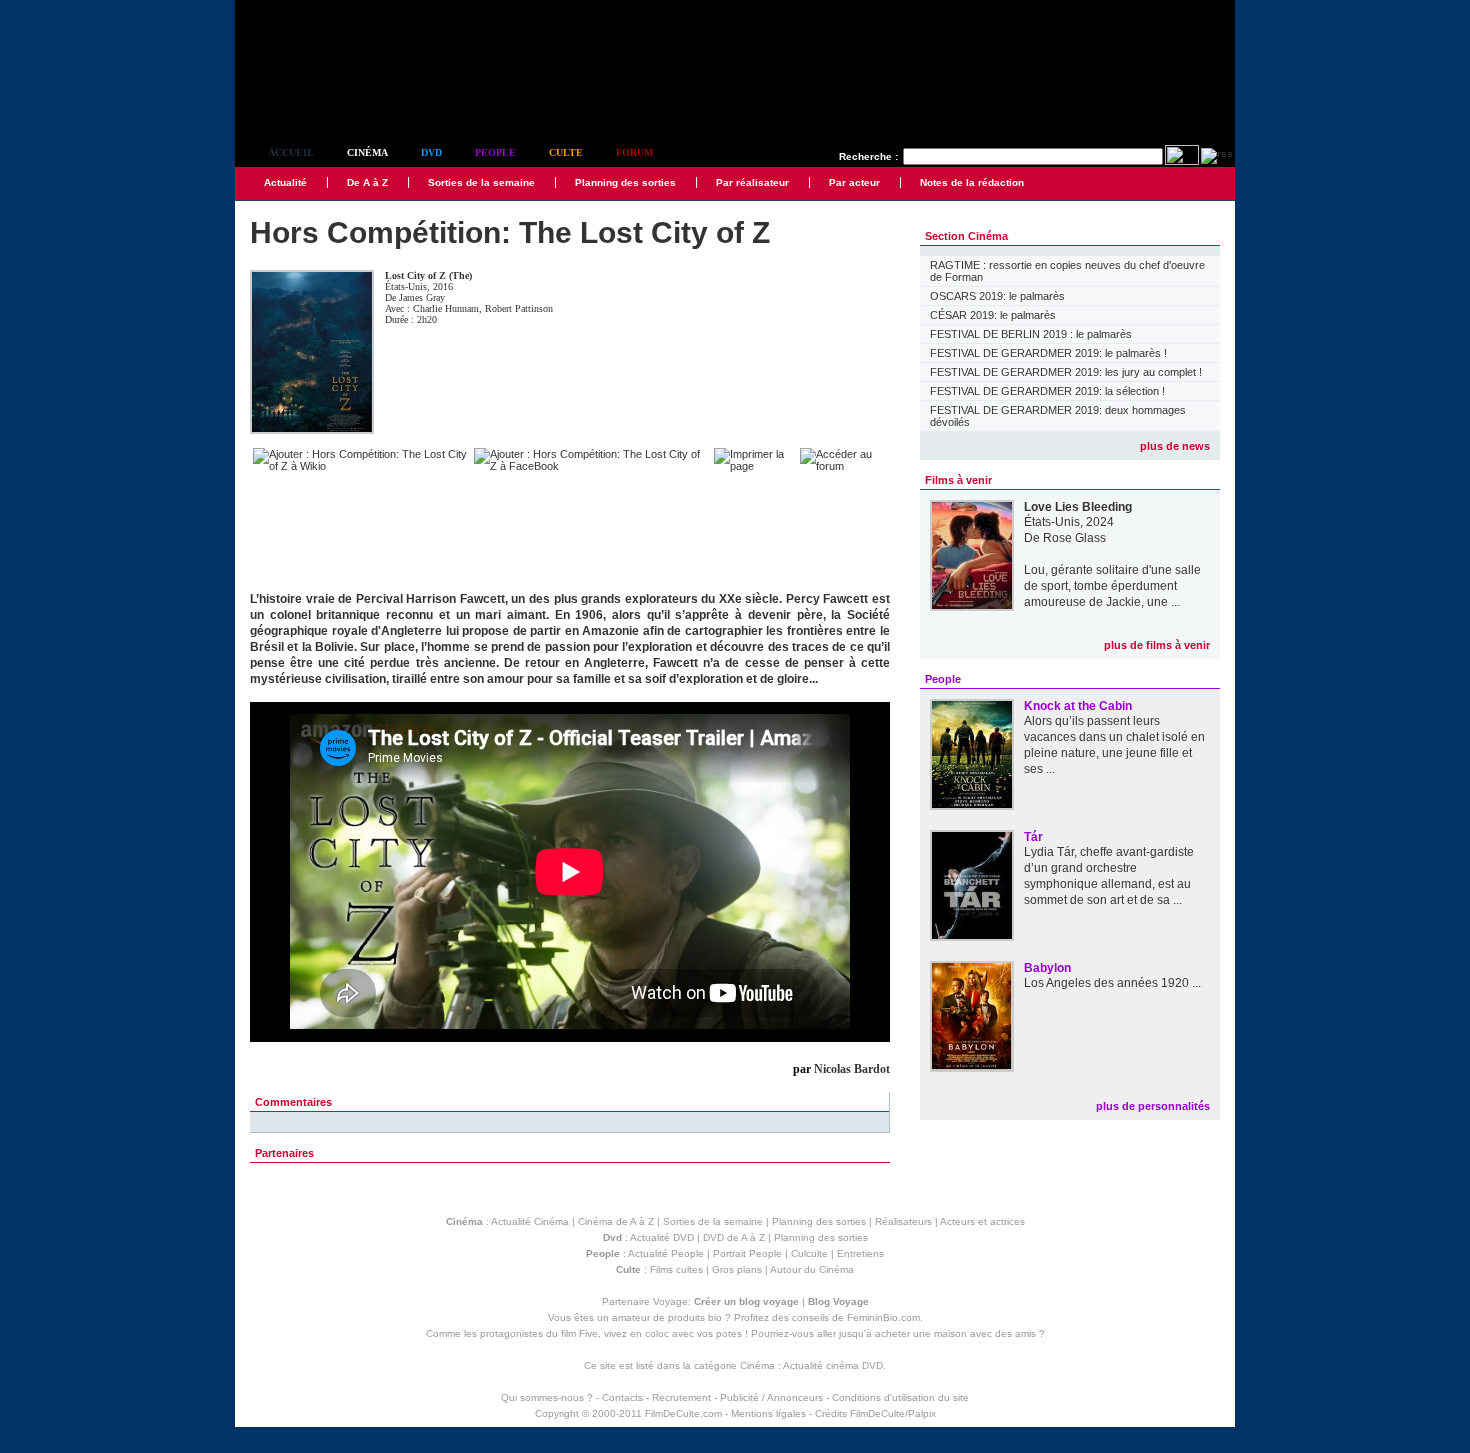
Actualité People (666, 1253)
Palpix (922, 1413)
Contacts (622, 1397)
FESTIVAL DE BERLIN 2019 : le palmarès (1031, 334)
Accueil (291, 152)
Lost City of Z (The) (428, 275)
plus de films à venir (1157, 645)
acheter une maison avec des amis (955, 1333)
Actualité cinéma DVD (833, 1365)
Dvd (431, 152)
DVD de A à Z (734, 1237)
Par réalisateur (752, 182)
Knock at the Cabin (1078, 706)
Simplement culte (345, 98)
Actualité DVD (662, 1237)
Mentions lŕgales (768, 1413)
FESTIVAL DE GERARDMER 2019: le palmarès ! (1048, 353)
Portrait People (747, 1253)
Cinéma (367, 152)
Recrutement (681, 1397)
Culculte (809, 1253)
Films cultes (676, 1269)
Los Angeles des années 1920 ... (1112, 983)
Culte (566, 152)
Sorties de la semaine (481, 182)
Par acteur (854, 182)
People (495, 152)
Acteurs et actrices (982, 1221)
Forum (634, 152)
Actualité (285, 182)
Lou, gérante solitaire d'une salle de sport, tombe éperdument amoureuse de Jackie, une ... (1112, 586)
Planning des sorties (625, 182)
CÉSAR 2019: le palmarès (993, 315)
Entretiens (860, 1253)
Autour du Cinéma (812, 1269)
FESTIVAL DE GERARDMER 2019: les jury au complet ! (1066, 372)
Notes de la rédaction (972, 182)
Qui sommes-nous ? (547, 1397)
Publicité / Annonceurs (771, 1397)
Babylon (1047, 968)
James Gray (422, 297)
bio (715, 1317)
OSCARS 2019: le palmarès (997, 296)
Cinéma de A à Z (616, 1221)
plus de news (1175, 446)
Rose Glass (1074, 538)
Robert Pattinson (519, 308)
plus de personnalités (1153, 1106)
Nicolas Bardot (852, 1069)
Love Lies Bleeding (1078, 507)
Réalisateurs (903, 1221)
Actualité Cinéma (530, 1221)
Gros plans (737, 1269)
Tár (1033, 837)
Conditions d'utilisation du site (900, 1397)
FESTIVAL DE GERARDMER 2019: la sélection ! (1047, 391)
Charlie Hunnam (446, 308)
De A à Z (367, 182)
